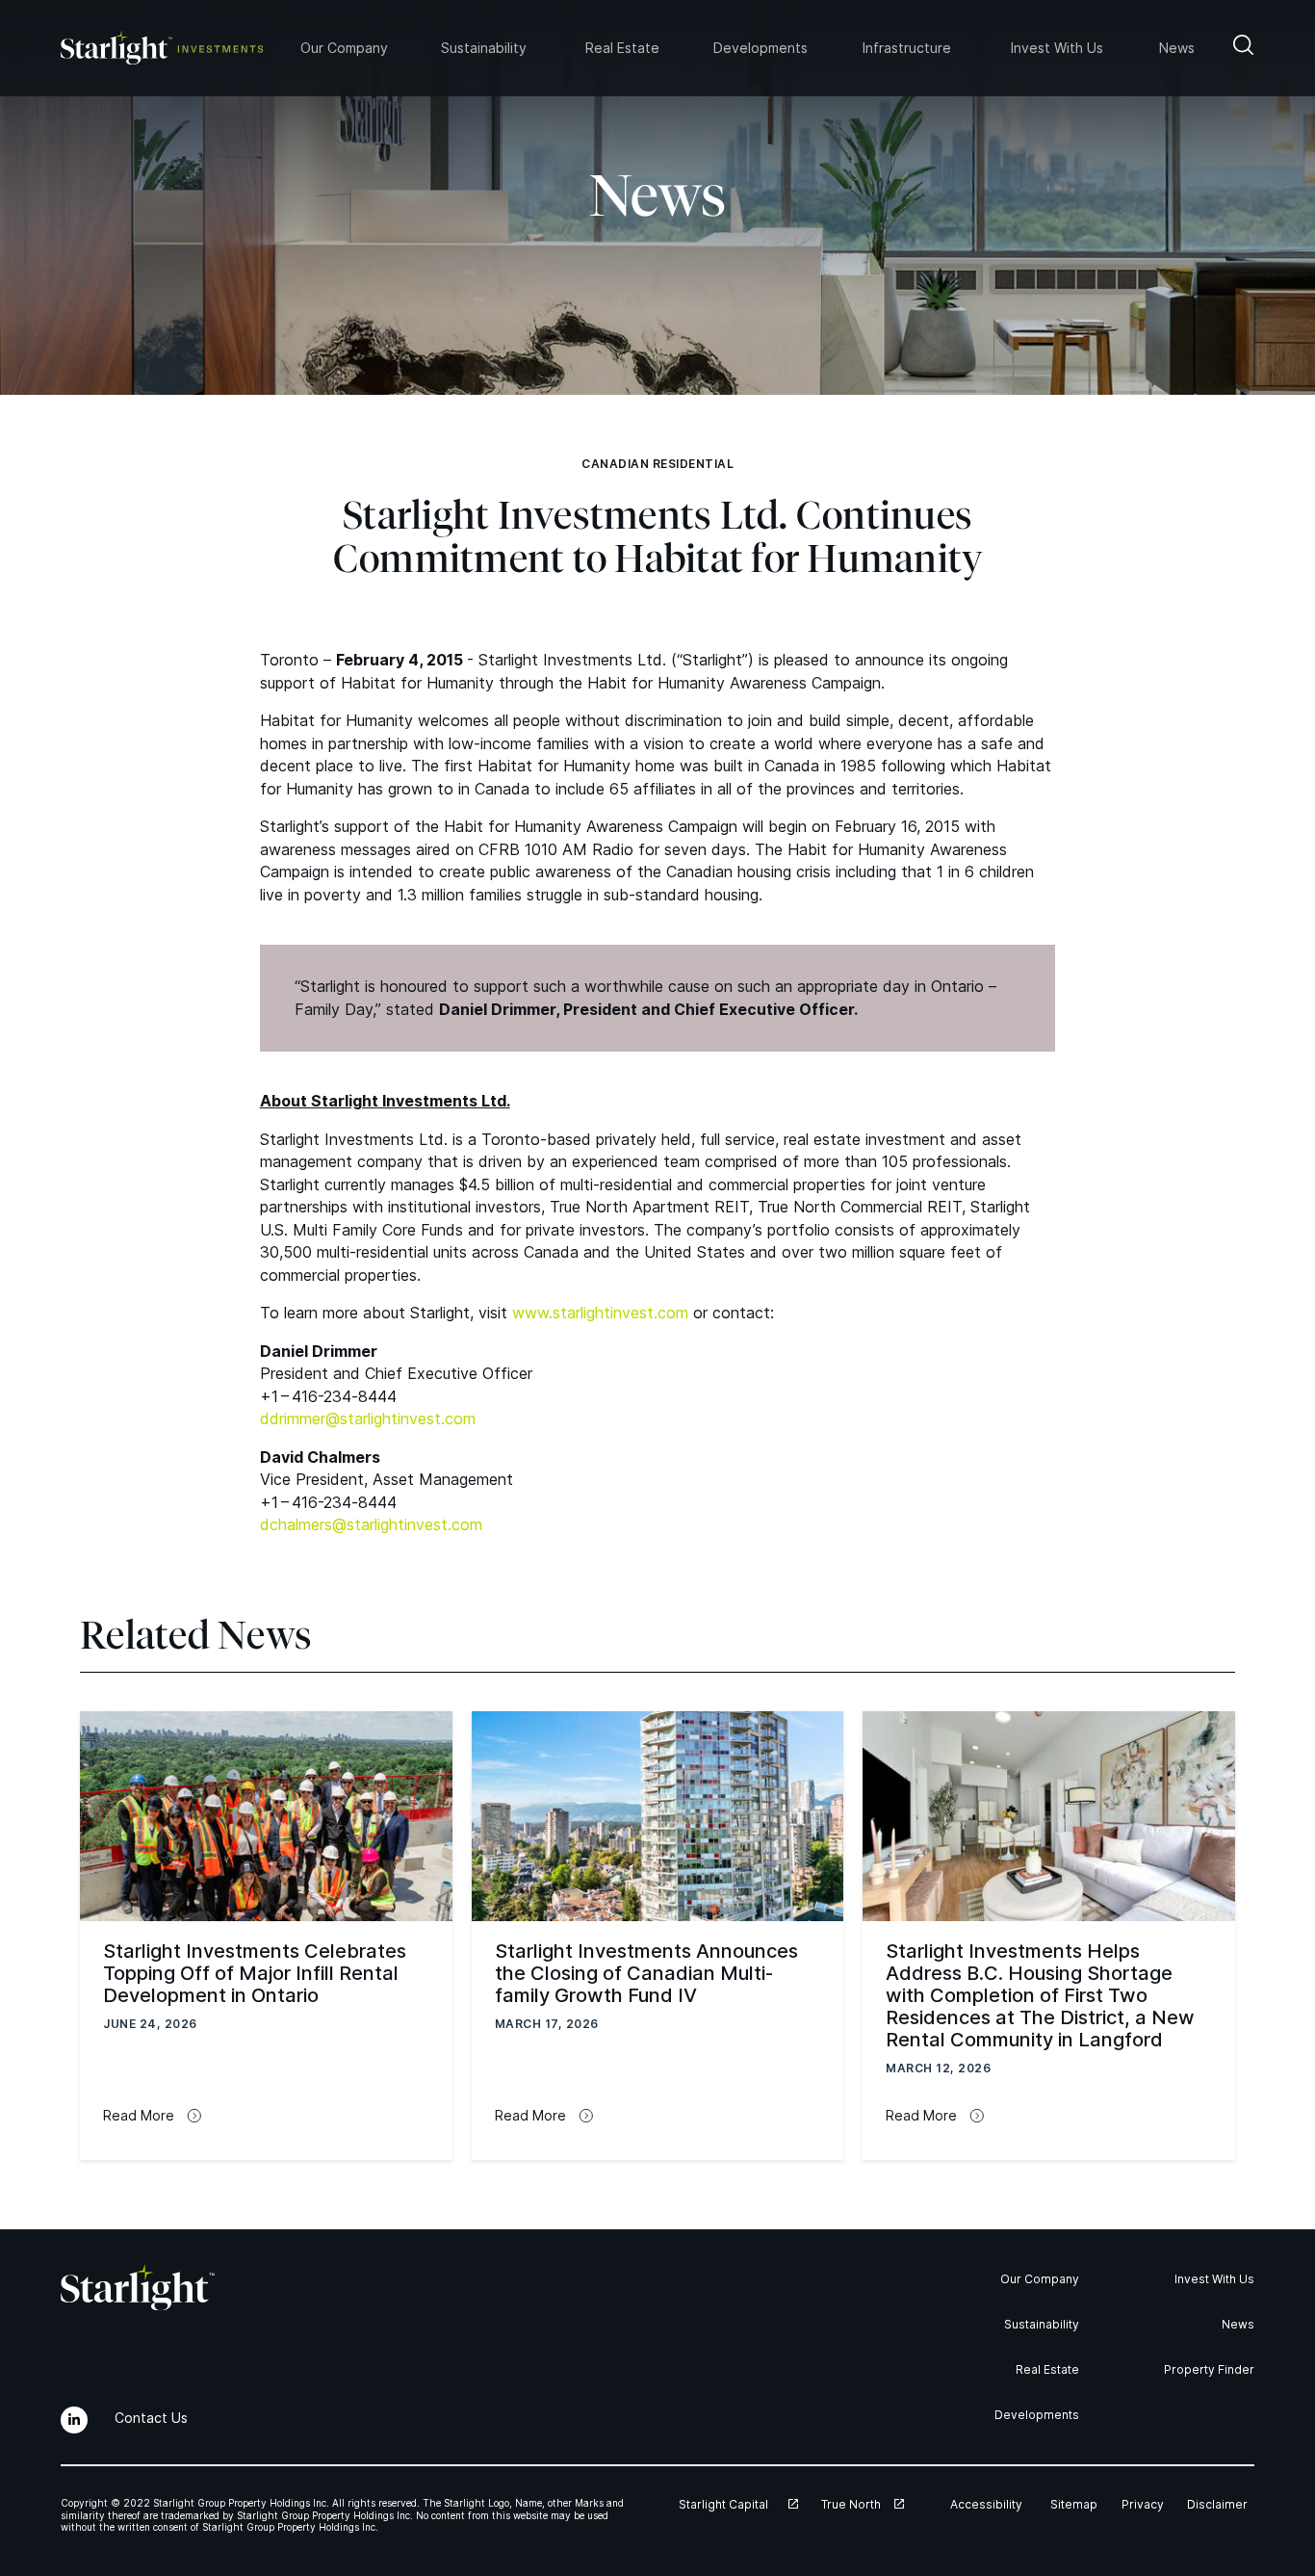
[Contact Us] (155, 2418)
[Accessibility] (991, 2504)
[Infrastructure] (914, 48)
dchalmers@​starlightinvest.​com (371, 1524)
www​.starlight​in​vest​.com (600, 1313)
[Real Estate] (1044, 2369)
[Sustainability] (1036, 2324)
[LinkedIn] (74, 2420)
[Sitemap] (1076, 2504)
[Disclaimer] (1221, 2504)
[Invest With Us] (1210, 2279)
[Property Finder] (1205, 2369)
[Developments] (765, 48)
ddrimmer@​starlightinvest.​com (368, 1418)
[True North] (863, 2504)
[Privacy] (1145, 2504)
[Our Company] (1037, 2279)
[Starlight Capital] (738, 2504)
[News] (1178, 48)
